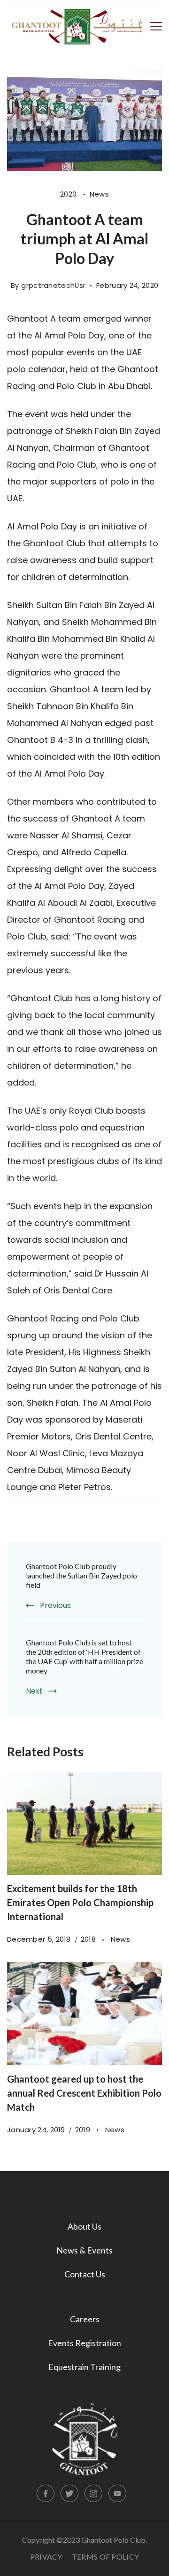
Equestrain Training (84, 2367)
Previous (55, 1605)
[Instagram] (93, 2494)
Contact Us (85, 2274)
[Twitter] (69, 2494)
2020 (69, 194)
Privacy (46, 2557)
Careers (85, 2319)
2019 (84, 2130)
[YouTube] (117, 2494)
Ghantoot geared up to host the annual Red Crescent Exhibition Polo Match (84, 2093)
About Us (84, 2226)
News (99, 194)
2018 (89, 1939)
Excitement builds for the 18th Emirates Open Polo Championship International (80, 1902)
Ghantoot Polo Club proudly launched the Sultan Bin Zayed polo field (81, 1575)
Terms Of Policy (106, 2557)
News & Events (84, 2250)
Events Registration (84, 2343)
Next (34, 1691)
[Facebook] (46, 2494)
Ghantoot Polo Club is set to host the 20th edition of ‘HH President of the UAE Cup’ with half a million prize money (84, 1656)
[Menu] (156, 25)
